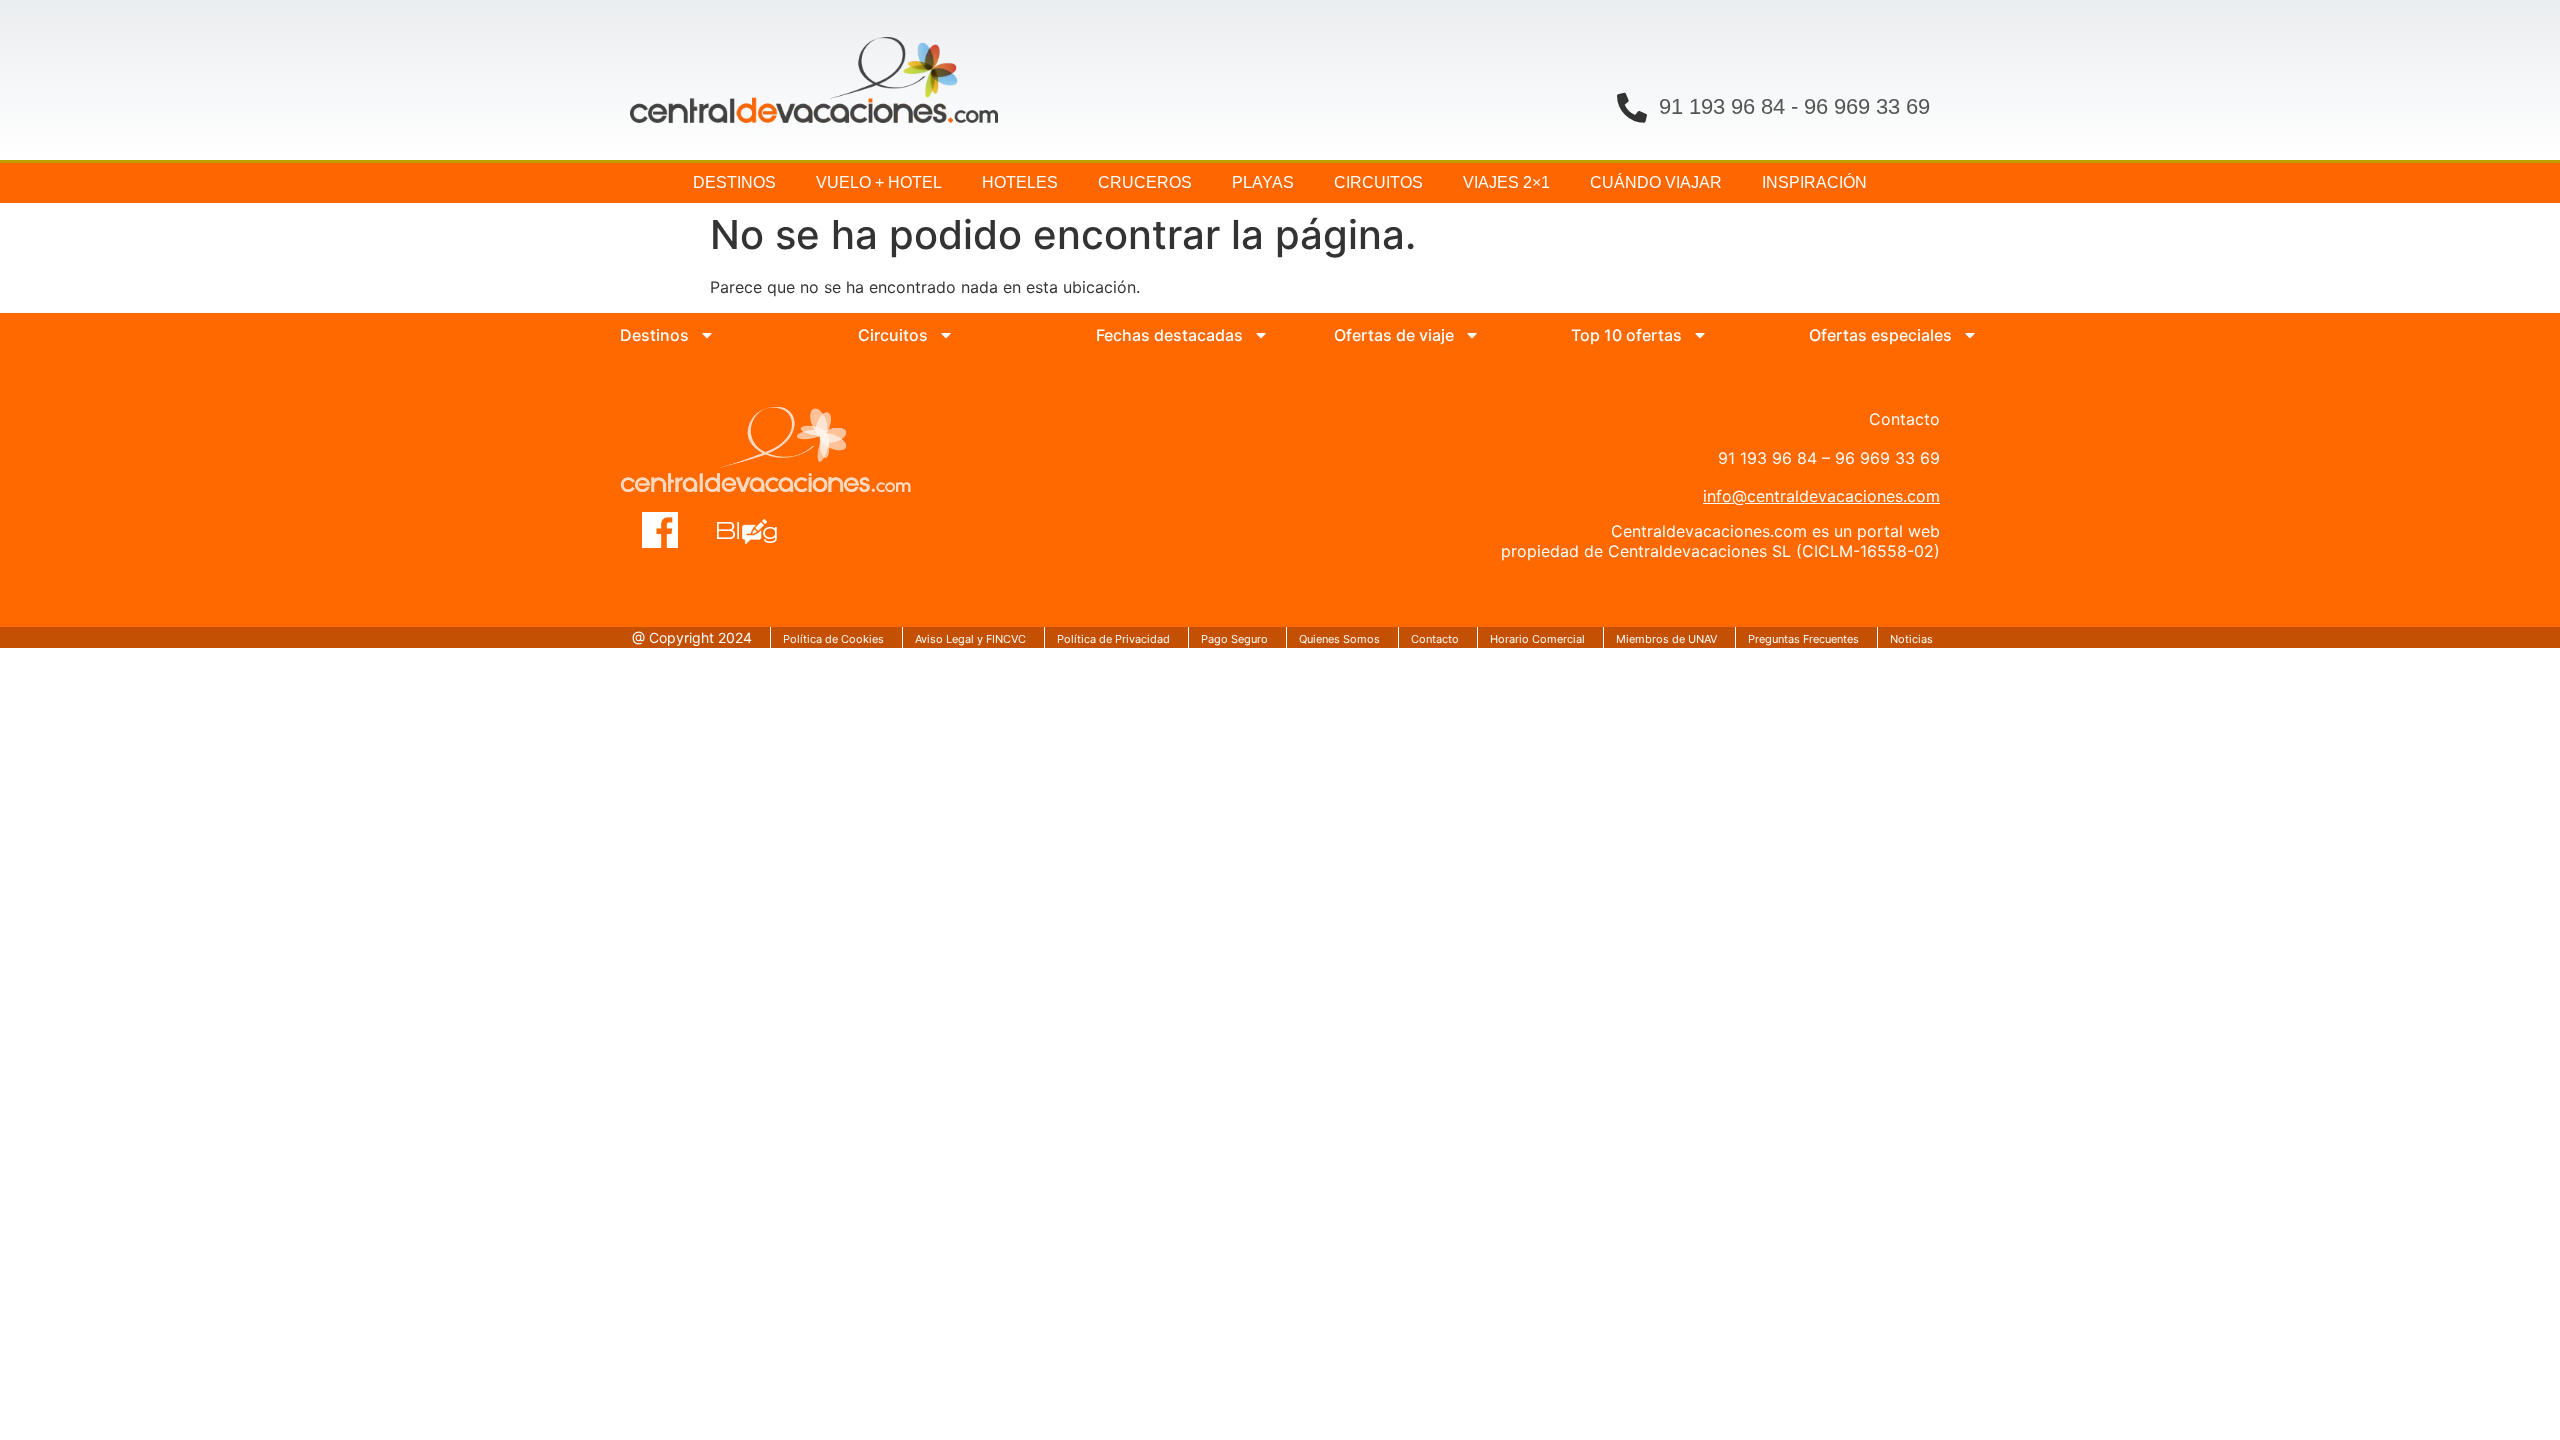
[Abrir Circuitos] (946, 335)
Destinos (734, 182)
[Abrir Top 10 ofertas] (1700, 335)
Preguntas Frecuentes (1803, 639)
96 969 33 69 (1867, 106)
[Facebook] (660, 530)
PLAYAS (1263, 182)
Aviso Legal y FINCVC (970, 639)
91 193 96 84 (1722, 106)
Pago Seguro (1234, 639)
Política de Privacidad (1113, 639)
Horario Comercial (1537, 639)
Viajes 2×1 (1506, 182)
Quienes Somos (1339, 639)
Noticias (1911, 639)
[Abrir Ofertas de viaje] (1472, 335)
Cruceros (1145, 182)
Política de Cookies (833, 639)
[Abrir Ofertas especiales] (1970, 335)
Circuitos (1378, 182)
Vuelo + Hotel (879, 182)
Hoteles (1020, 182)
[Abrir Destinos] (707, 335)
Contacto (1435, 639)
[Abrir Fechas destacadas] (1261, 335)
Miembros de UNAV (1666, 639)
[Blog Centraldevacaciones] (757, 530)
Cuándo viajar (1656, 182)
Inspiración (1814, 182)
